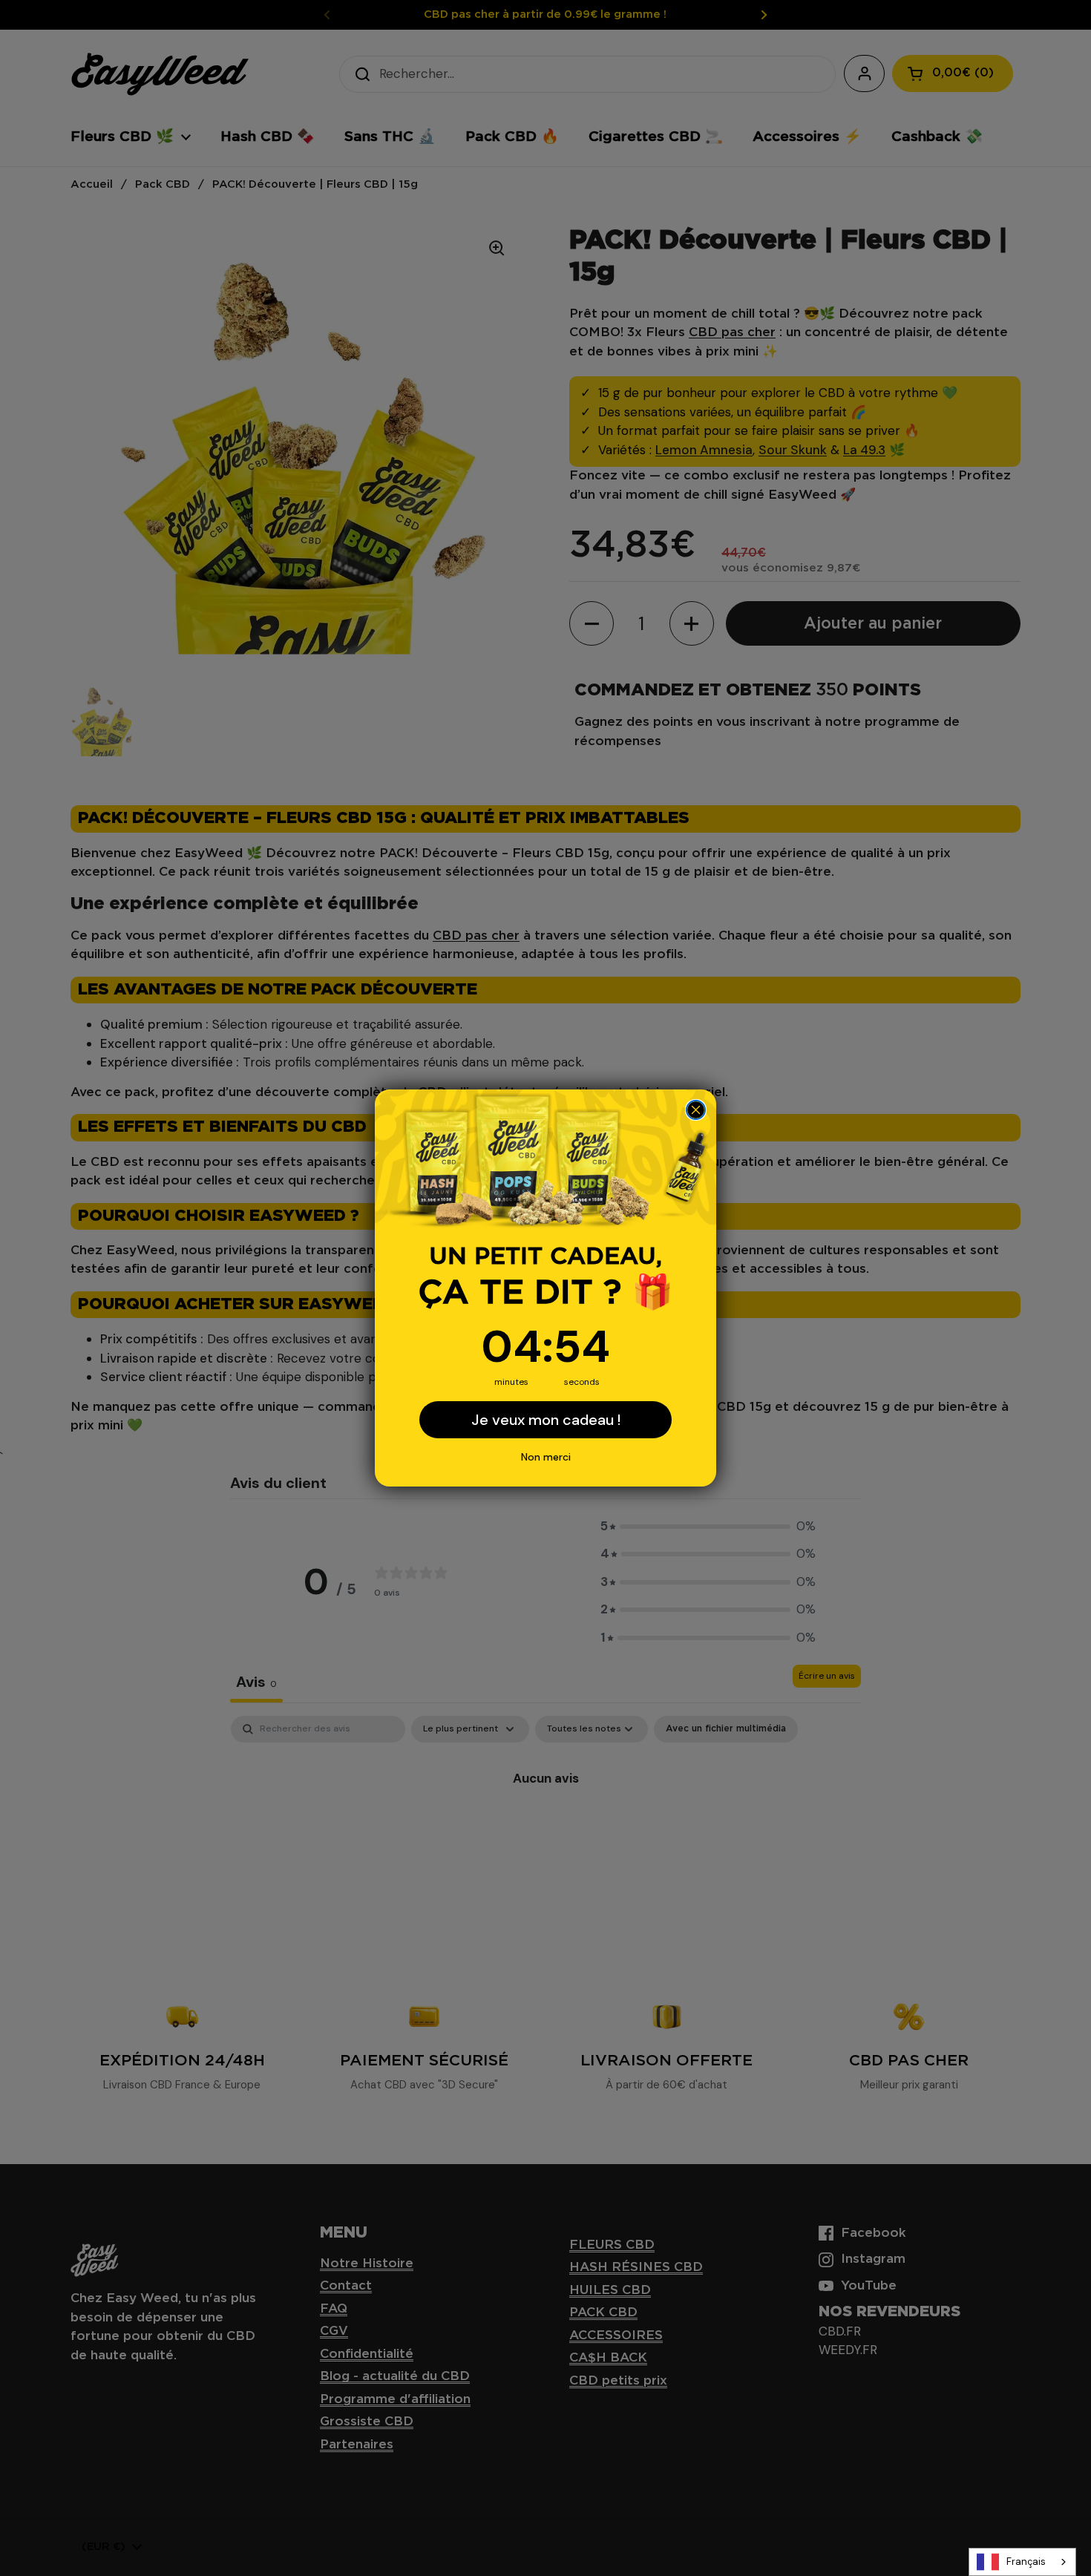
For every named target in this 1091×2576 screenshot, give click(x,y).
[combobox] (1022, 2562)
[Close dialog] (696, 1110)
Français (1026, 2562)
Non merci (546, 1457)
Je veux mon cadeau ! (546, 1420)
